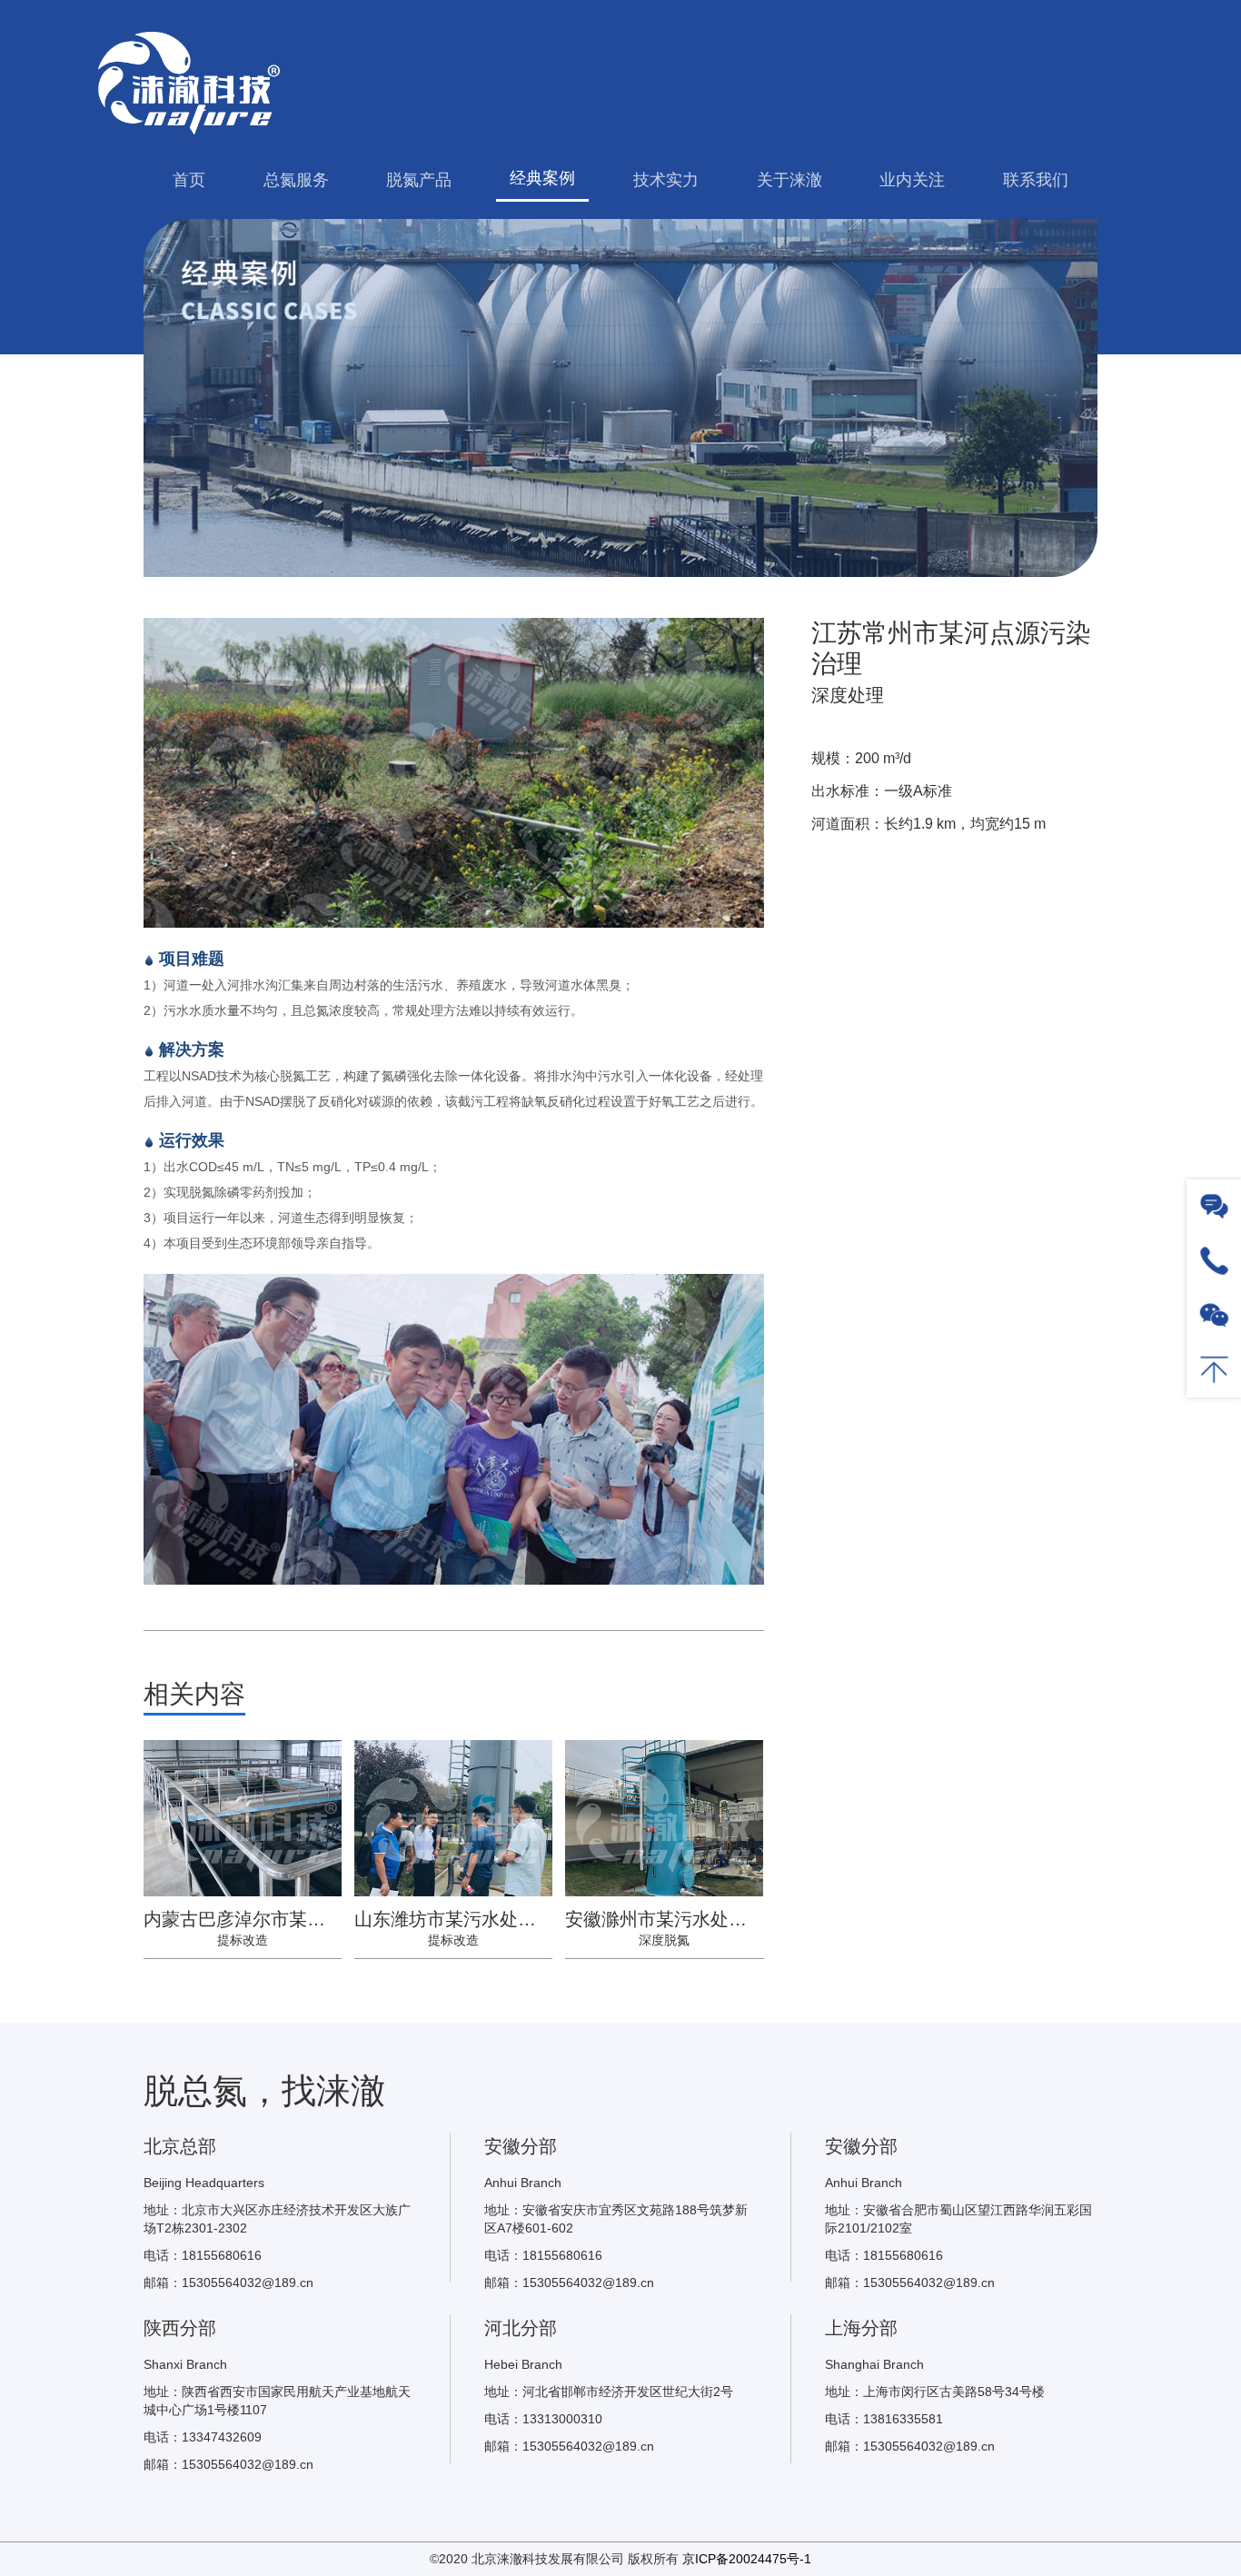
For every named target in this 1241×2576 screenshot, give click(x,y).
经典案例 (542, 178)
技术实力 (666, 180)
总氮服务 (296, 180)
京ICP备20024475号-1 (747, 2559)
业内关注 (912, 180)
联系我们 (1036, 180)
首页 (189, 180)
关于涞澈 (789, 180)
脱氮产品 (419, 180)
